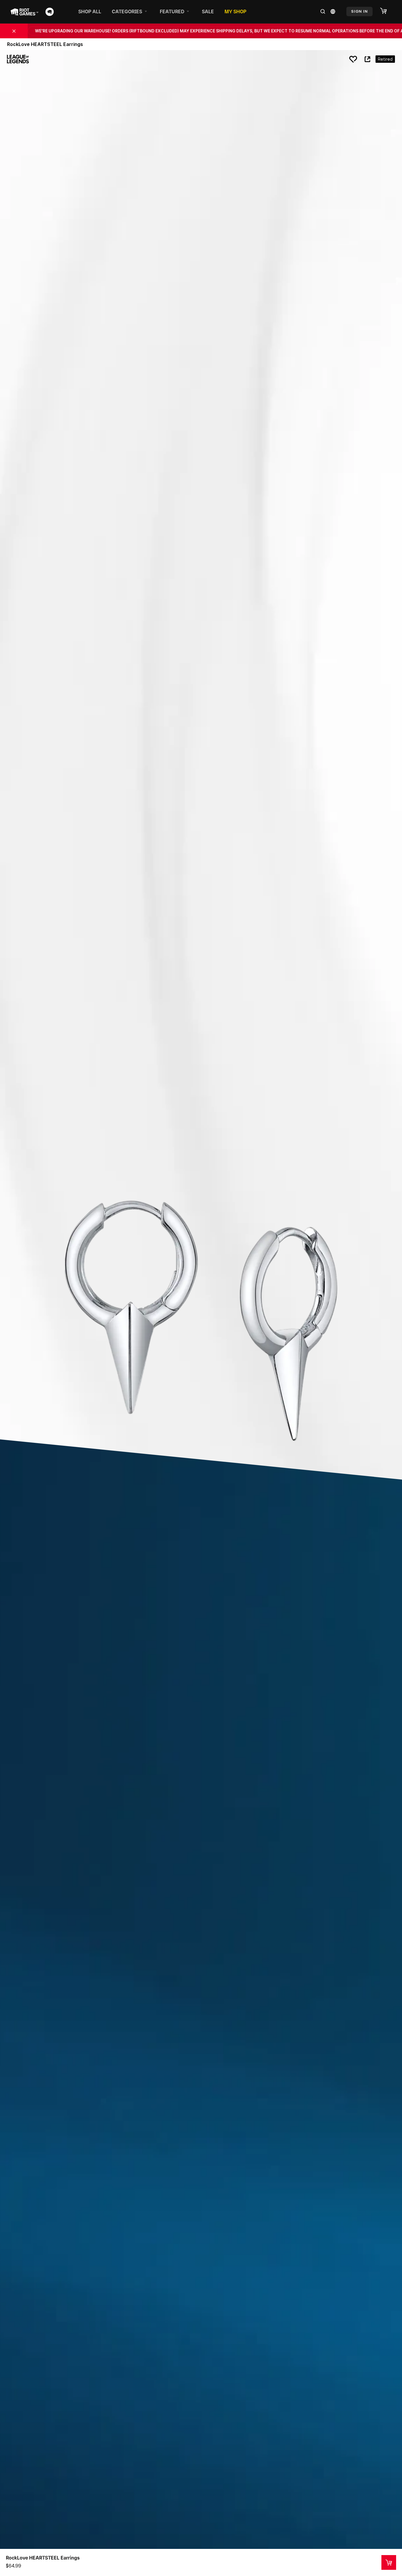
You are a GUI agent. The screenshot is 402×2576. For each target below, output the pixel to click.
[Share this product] (367, 59)
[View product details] (389, 2562)
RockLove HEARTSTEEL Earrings (43, 2558)
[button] (386, 11)
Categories (127, 11)
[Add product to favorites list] (353, 59)
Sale (208, 11)
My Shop (235, 11)
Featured (172, 11)
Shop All (90, 11)
